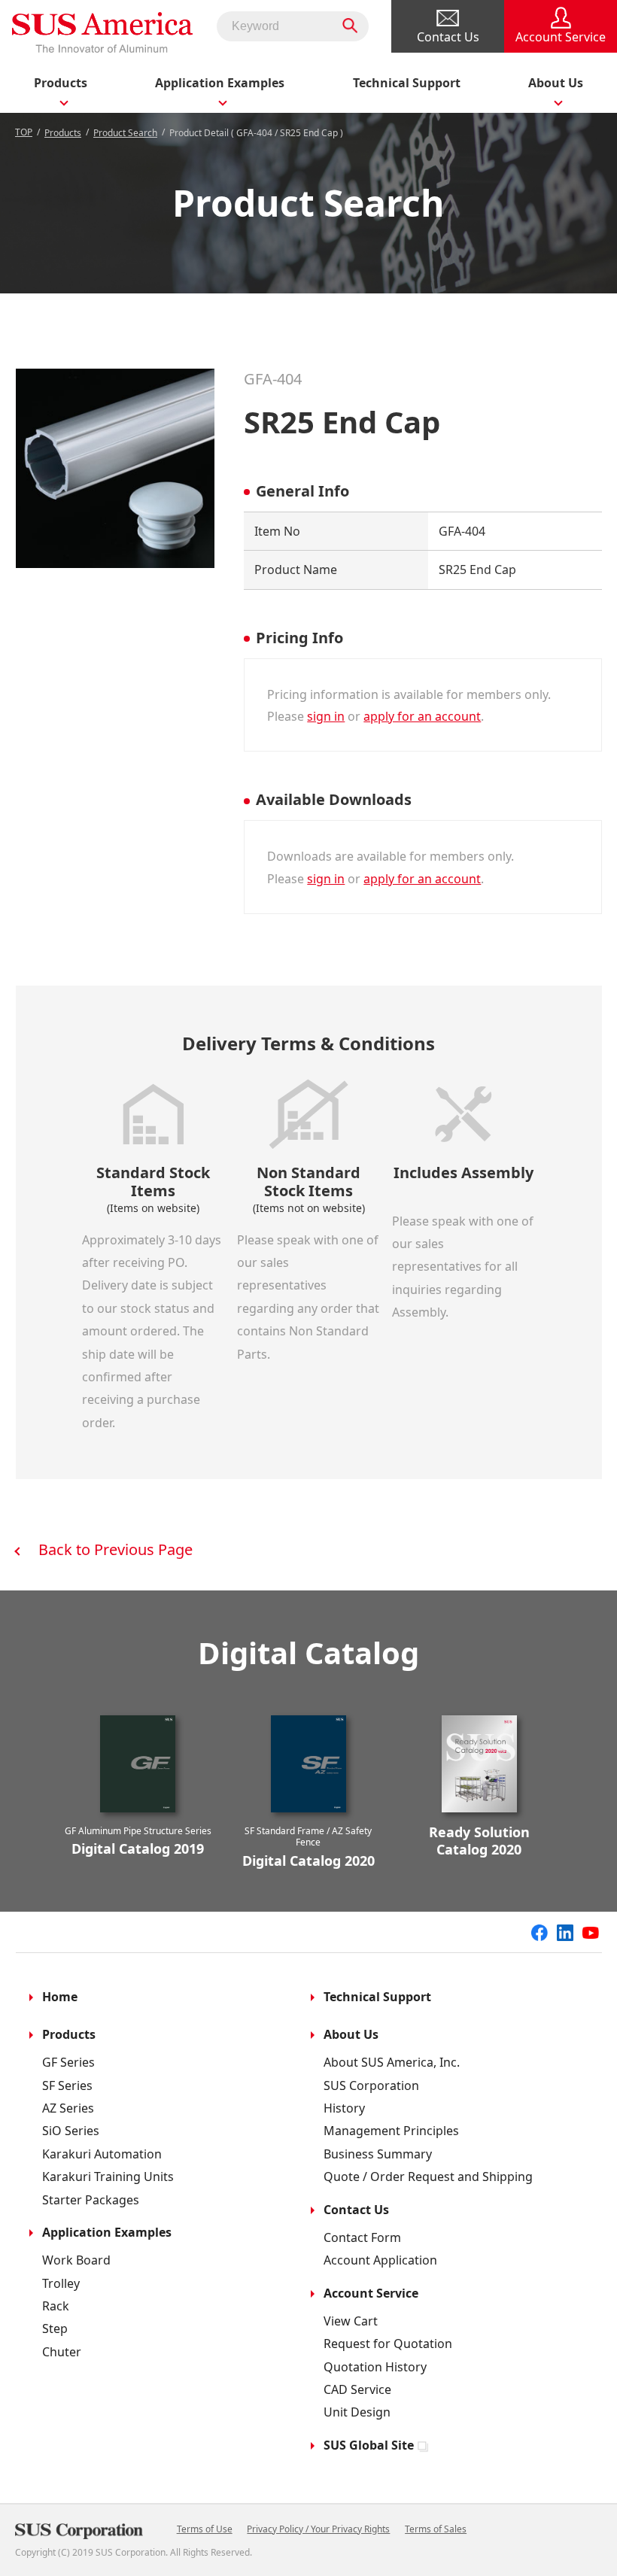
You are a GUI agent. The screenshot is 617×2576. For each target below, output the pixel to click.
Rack (56, 2306)
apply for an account (422, 716)
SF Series (67, 2085)
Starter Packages (91, 2200)
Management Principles (391, 2131)
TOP (24, 132)
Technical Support (407, 83)
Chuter (62, 2352)
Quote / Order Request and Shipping (428, 2177)
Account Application (380, 2260)
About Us (351, 2034)
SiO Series (71, 2131)
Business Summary (378, 2154)
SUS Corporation (371, 2085)
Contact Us (356, 2210)
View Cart (351, 2321)
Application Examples (107, 2232)
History (344, 2108)
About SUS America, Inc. (392, 2062)
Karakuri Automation (102, 2154)
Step (55, 2328)
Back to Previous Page (115, 1549)
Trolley (61, 2283)
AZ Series (68, 2108)
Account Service (371, 2293)
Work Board (76, 2260)
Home (60, 1997)
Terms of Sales (436, 2529)
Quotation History (375, 2367)
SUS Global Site (369, 2445)
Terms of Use (205, 2529)
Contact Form (362, 2237)
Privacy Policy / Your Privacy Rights (318, 2529)
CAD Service (357, 2389)
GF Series (68, 2062)
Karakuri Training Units (108, 2177)
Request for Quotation (388, 2344)
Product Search (125, 133)
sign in (326, 716)
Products (63, 133)
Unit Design (357, 2412)
